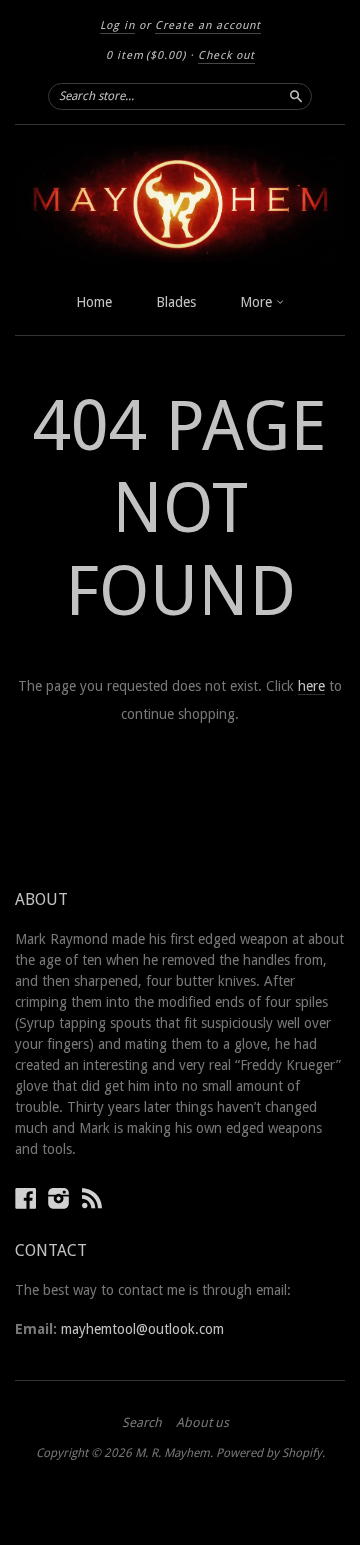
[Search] (296, 96)
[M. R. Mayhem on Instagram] (59, 1198)
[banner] (180, 203)
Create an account (208, 25)
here (311, 686)
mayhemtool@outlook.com (142, 1329)
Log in (117, 25)
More (258, 302)
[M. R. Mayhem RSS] (92, 1198)
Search (142, 1423)
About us (202, 1423)
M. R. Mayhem (172, 1453)
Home (94, 302)
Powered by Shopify (269, 1453)
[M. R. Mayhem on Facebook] (26, 1198)
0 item (146, 55)
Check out (226, 55)
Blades (176, 302)
